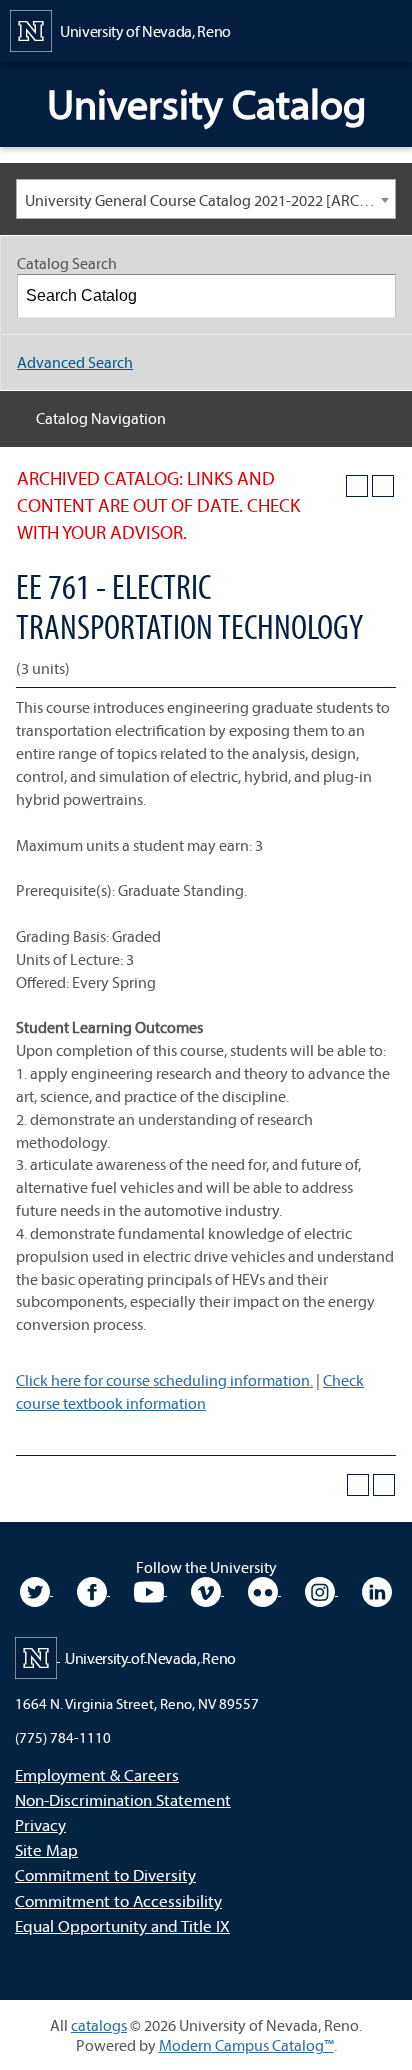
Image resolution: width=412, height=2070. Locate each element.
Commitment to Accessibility (118, 1900)
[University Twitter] (36, 1589)
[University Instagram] (321, 1589)
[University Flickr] (264, 1589)
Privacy (40, 1824)
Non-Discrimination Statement (123, 1799)
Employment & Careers (97, 1774)
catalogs (99, 2025)
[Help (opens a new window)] (383, 486)
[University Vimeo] (207, 1589)
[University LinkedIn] (377, 1589)
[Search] (375, 296)
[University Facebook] (93, 1589)
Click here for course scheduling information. (164, 1380)
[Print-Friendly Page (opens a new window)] (357, 486)
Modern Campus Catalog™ (246, 2045)
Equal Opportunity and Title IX (122, 1925)
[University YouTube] (150, 1589)
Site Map (46, 1849)
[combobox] (206, 199)
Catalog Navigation (101, 418)
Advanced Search (75, 362)
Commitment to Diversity (105, 1874)
